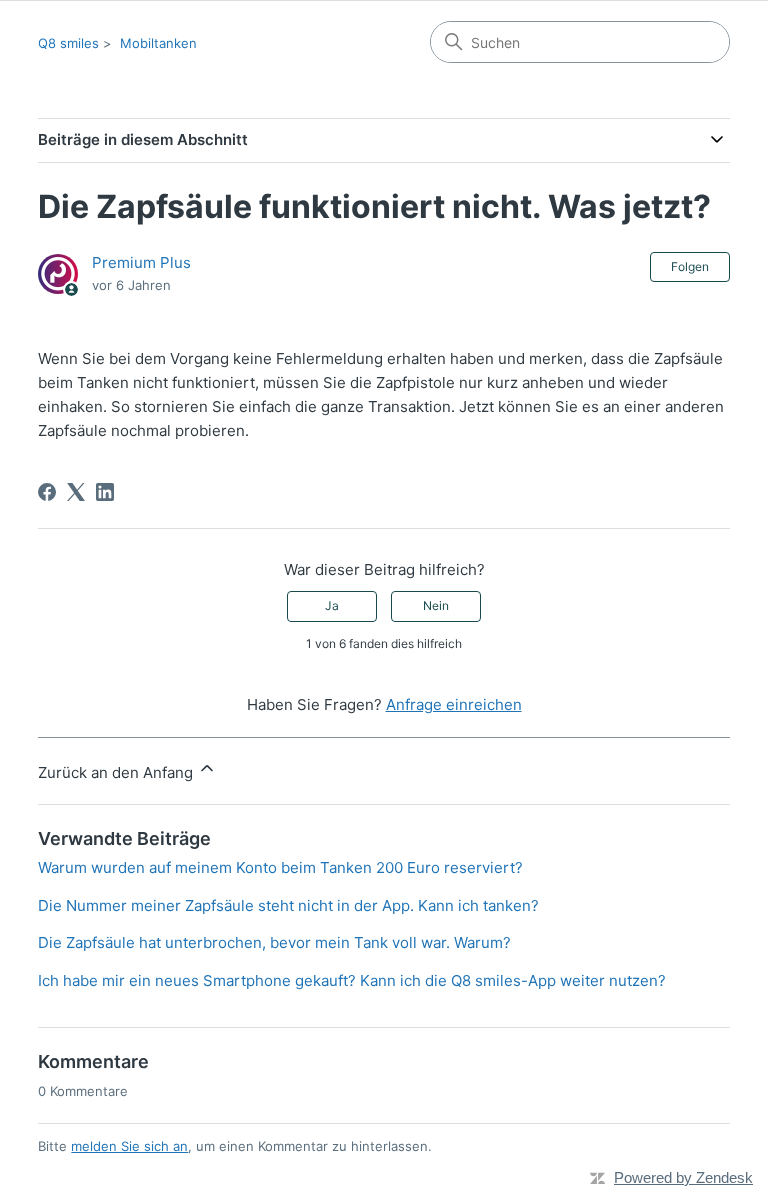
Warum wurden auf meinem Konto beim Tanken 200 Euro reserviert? (280, 867)
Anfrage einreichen (454, 704)
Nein (436, 605)
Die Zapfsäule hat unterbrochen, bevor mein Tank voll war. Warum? (274, 942)
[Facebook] (47, 492)
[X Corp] (76, 492)
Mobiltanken (158, 43)
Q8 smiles (68, 43)
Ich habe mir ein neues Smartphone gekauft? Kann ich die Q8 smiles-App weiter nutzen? (352, 980)
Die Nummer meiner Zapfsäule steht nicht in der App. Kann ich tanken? (288, 905)
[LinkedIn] (105, 492)
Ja (332, 605)
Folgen (690, 266)
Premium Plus (141, 262)
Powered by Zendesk (683, 1177)
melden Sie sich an (129, 1146)
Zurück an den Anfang (117, 772)
